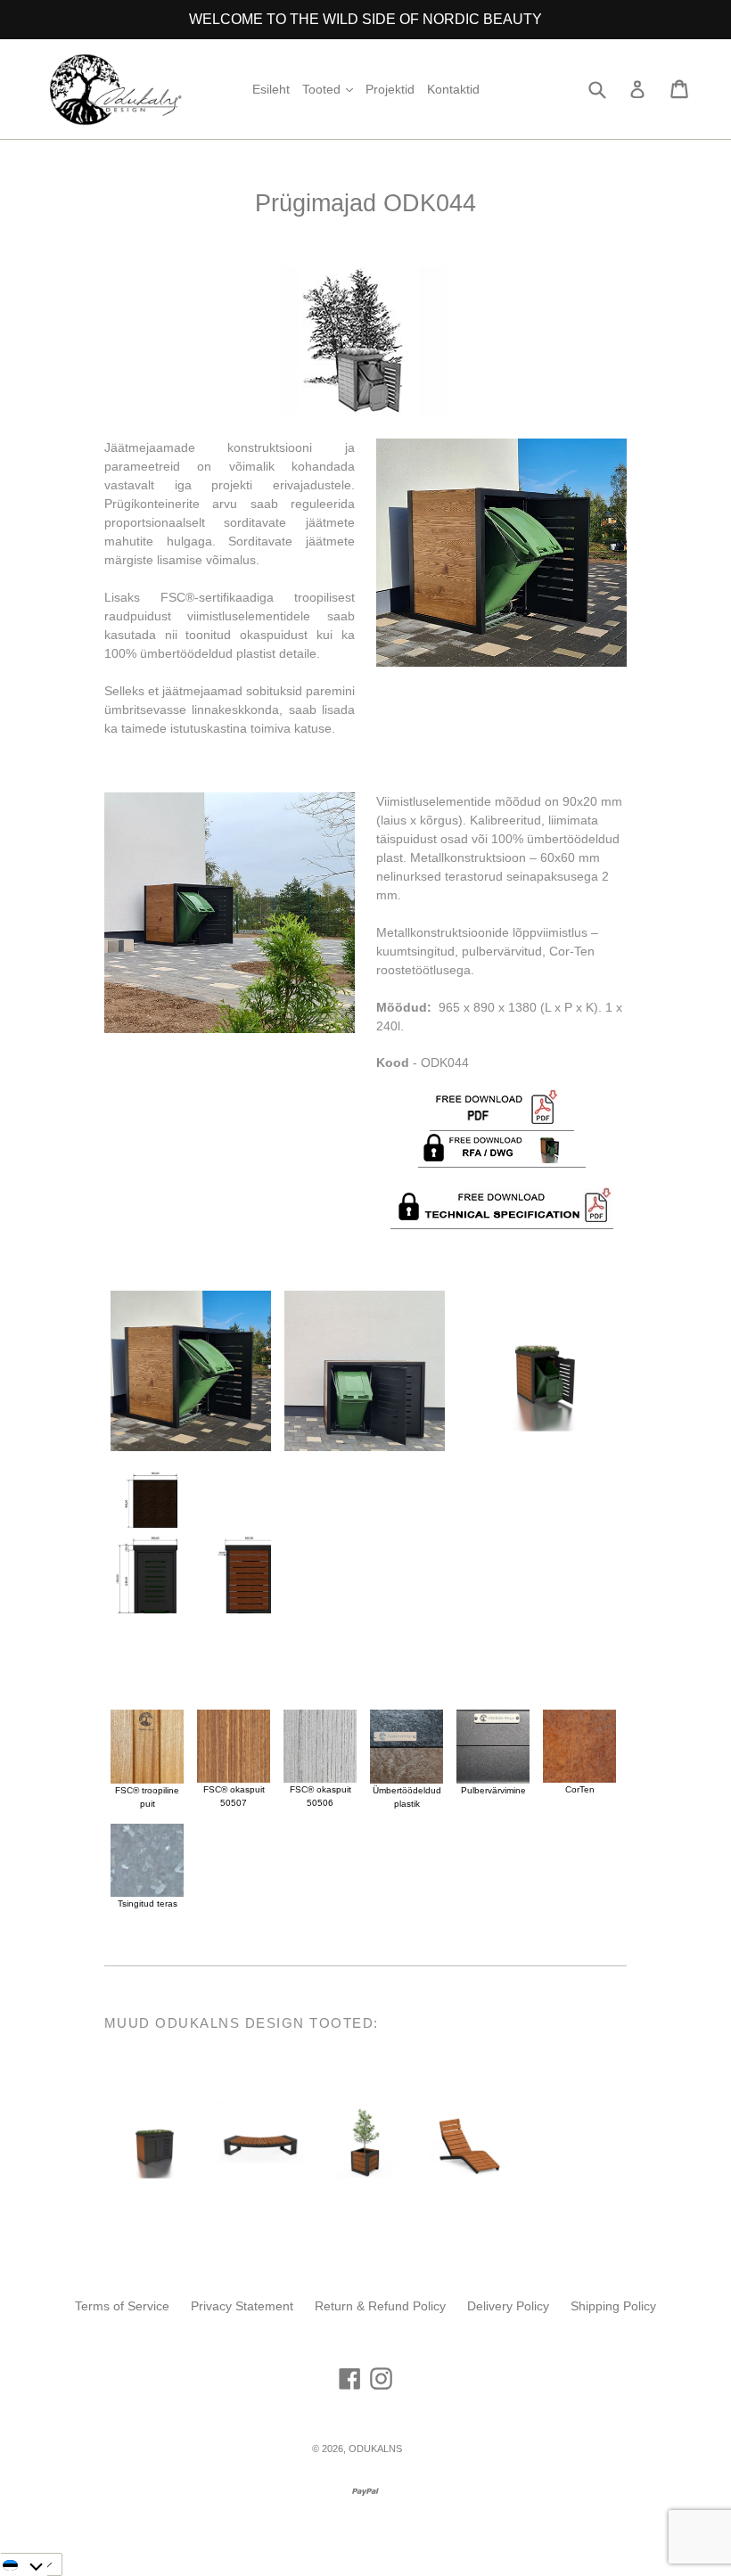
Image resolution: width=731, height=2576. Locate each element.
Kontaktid (453, 89)
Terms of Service (122, 2306)
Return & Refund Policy (380, 2306)
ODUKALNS (375, 2449)
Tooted (330, 89)
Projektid (390, 89)
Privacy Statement (242, 2306)
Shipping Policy (613, 2306)
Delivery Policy (508, 2306)
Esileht (271, 89)
